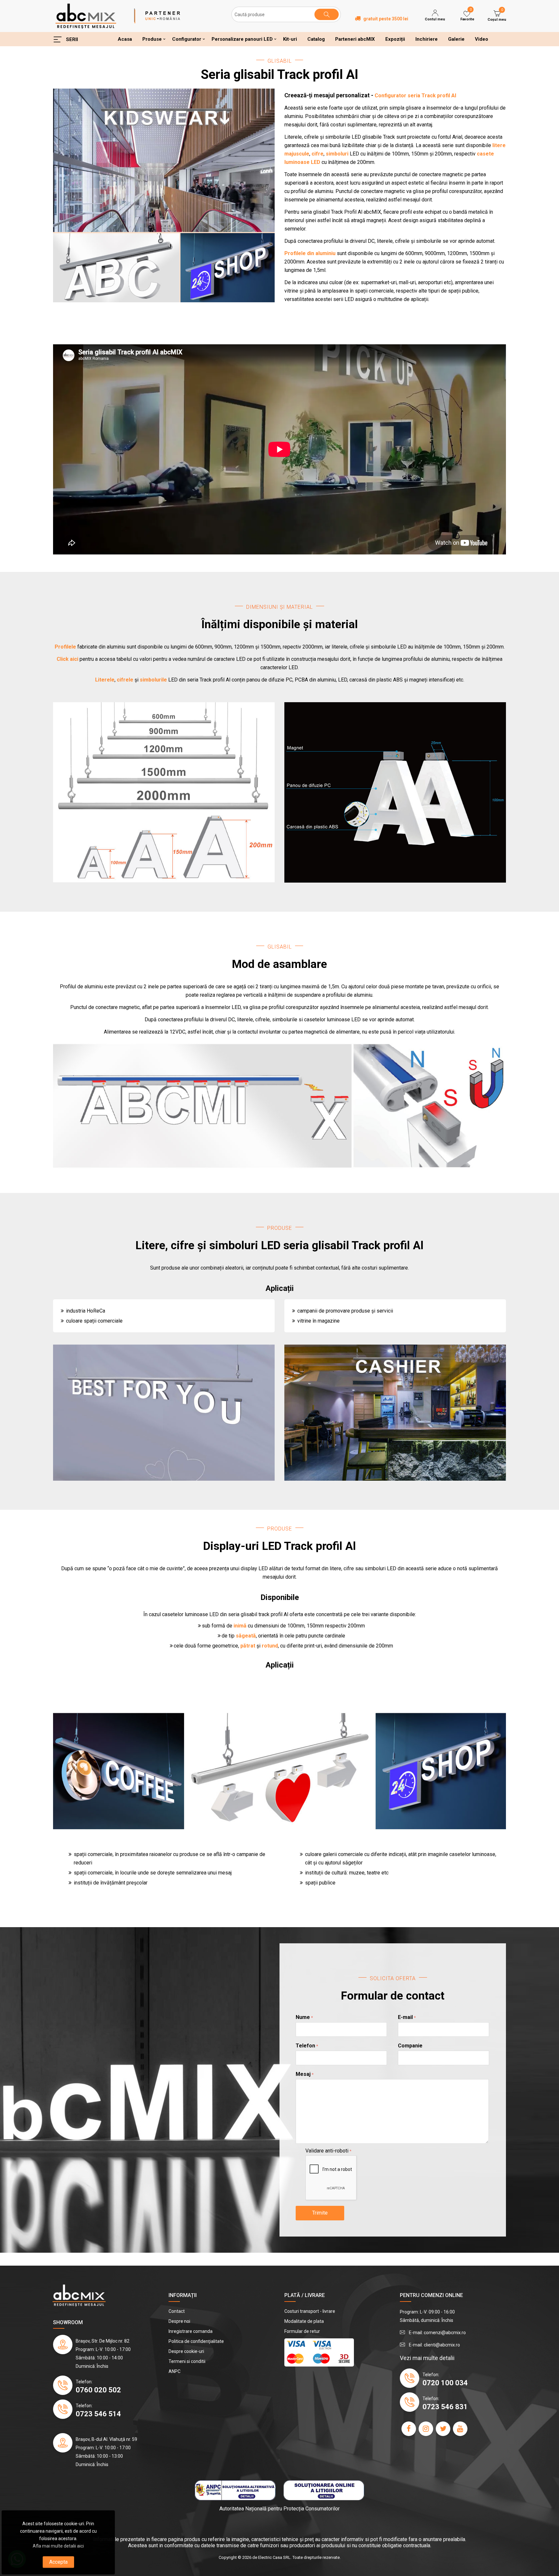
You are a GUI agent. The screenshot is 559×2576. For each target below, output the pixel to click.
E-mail (405, 2017)
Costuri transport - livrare (310, 2311)
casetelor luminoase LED (190, 1614)
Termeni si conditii (187, 2361)
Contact (177, 2311)
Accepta (58, 2562)
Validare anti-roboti (327, 2151)
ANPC (175, 2371)
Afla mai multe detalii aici (58, 2546)
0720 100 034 (445, 2383)
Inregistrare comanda (191, 2331)
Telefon (305, 2046)
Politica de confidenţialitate (196, 2341)
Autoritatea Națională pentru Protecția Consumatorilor (279, 2509)
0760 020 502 (98, 2390)
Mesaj (303, 2074)
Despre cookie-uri (186, 2351)
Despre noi (179, 2321)
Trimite (320, 2213)
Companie (410, 2046)
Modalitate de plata (304, 2321)
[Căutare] (327, 14)
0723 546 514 (98, 2414)
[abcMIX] (86, 16)
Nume (303, 2017)
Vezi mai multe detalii (427, 2358)
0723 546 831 (445, 2407)
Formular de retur (302, 2331)
